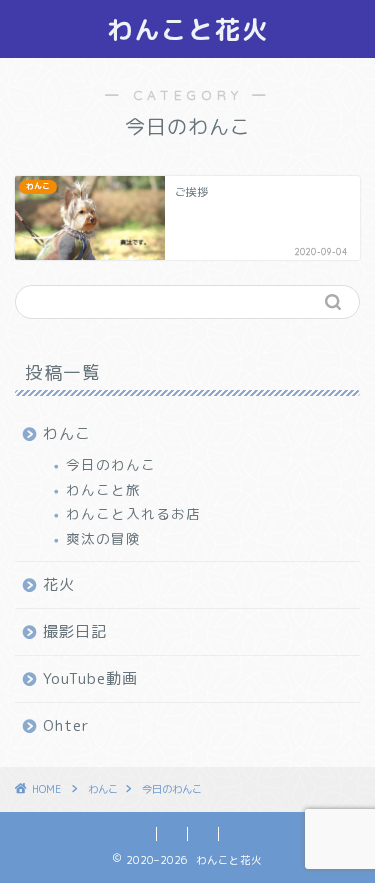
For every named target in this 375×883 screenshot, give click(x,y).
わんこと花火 (188, 29)
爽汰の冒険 (103, 538)
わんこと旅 (103, 489)
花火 (59, 584)
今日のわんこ (111, 464)
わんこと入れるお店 (133, 513)
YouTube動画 (90, 678)
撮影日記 (75, 631)
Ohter (66, 725)
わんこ (67, 433)
